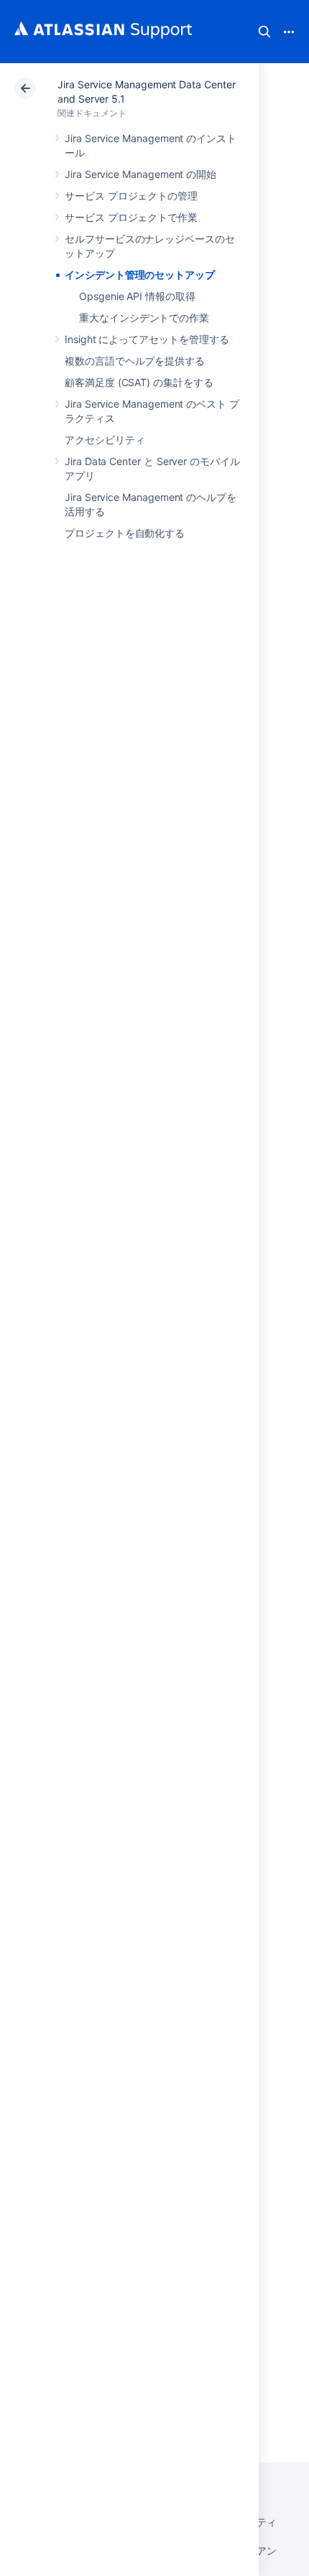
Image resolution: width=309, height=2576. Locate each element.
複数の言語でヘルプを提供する (135, 361)
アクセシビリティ (105, 440)
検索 (264, 32)
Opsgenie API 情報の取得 (137, 296)
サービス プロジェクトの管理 (131, 196)
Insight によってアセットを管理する (147, 339)
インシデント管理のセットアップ (140, 275)
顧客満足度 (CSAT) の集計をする (139, 382)
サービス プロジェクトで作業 (131, 217)
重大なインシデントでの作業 (144, 318)
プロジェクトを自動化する (125, 533)
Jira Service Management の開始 (140, 174)
